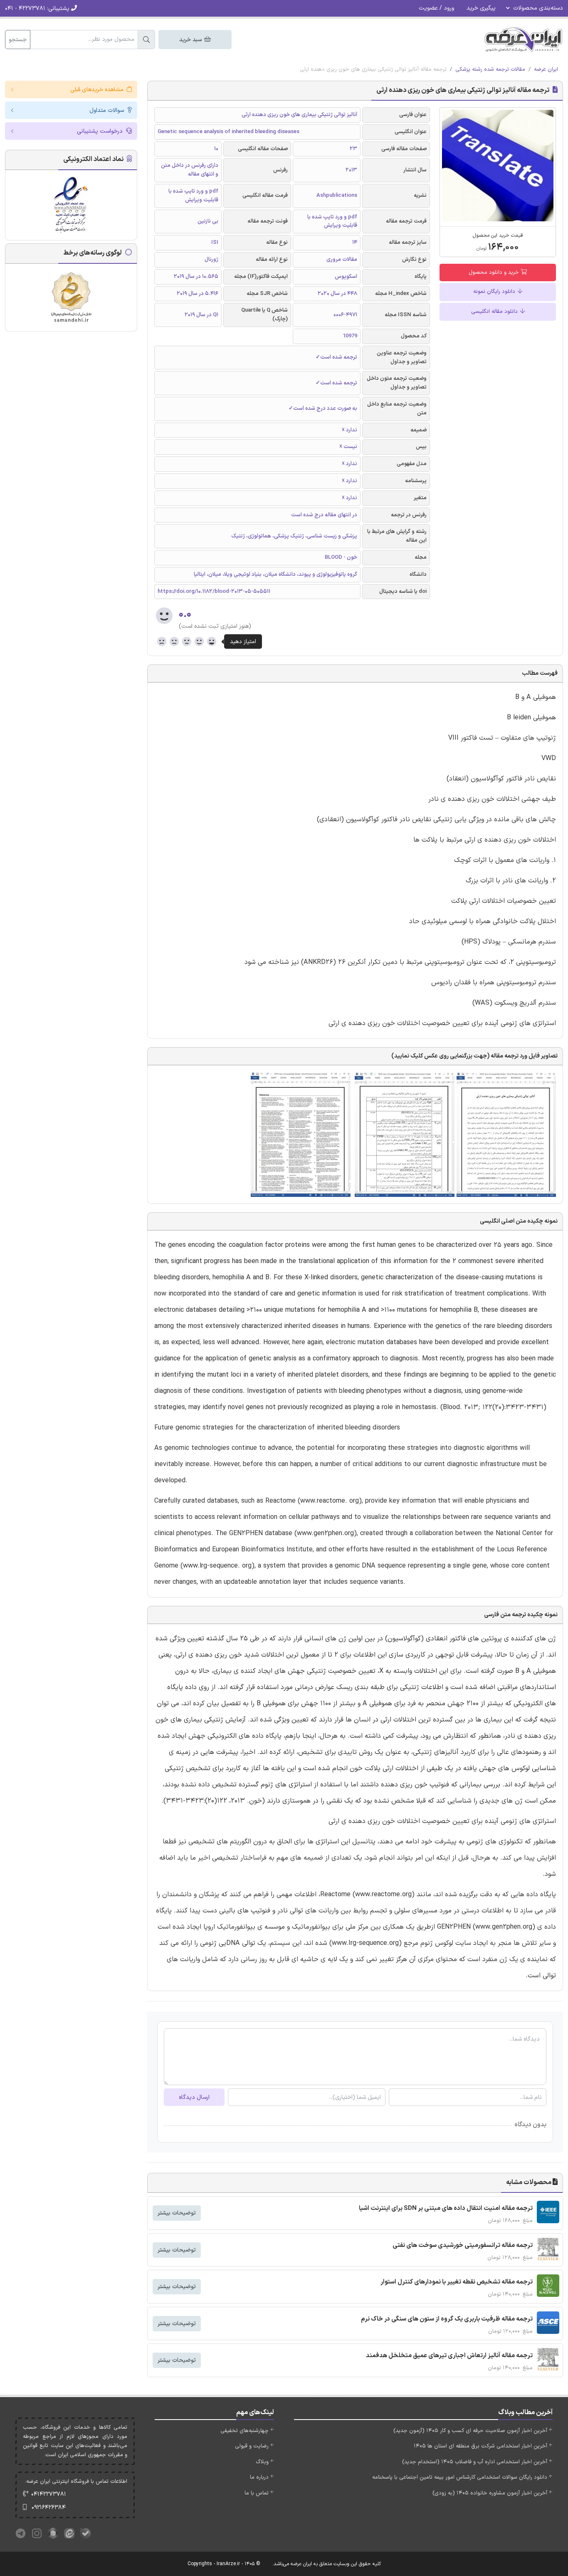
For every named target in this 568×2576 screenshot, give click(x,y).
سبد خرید (191, 40)
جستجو (18, 40)
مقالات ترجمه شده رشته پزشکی (490, 69)
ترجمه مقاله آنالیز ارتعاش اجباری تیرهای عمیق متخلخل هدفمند (449, 2356)
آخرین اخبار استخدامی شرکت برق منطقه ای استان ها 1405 (480, 2446)
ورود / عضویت (436, 8)
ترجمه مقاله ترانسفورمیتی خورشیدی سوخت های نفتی (463, 2245)
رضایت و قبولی (252, 2446)
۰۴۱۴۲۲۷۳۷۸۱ (49, 2494)
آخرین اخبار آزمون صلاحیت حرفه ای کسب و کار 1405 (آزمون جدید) (470, 2431)
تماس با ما (257, 2493)
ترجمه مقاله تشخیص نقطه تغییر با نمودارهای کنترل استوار (457, 2282)
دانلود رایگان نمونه (495, 292)
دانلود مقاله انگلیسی (495, 312)
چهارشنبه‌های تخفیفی (244, 2431)
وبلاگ (262, 2462)
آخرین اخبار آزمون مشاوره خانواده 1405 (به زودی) (490, 2493)
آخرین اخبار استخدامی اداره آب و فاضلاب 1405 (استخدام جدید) (475, 2462)
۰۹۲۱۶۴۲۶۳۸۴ (49, 2508)
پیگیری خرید (481, 8)
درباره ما (259, 2477)
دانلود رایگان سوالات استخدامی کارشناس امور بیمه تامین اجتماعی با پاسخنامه (460, 2477)
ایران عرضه (546, 69)
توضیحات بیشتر (177, 2213)
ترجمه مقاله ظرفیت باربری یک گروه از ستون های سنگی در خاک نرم (447, 2319)
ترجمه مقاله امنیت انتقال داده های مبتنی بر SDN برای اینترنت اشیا (446, 2208)
